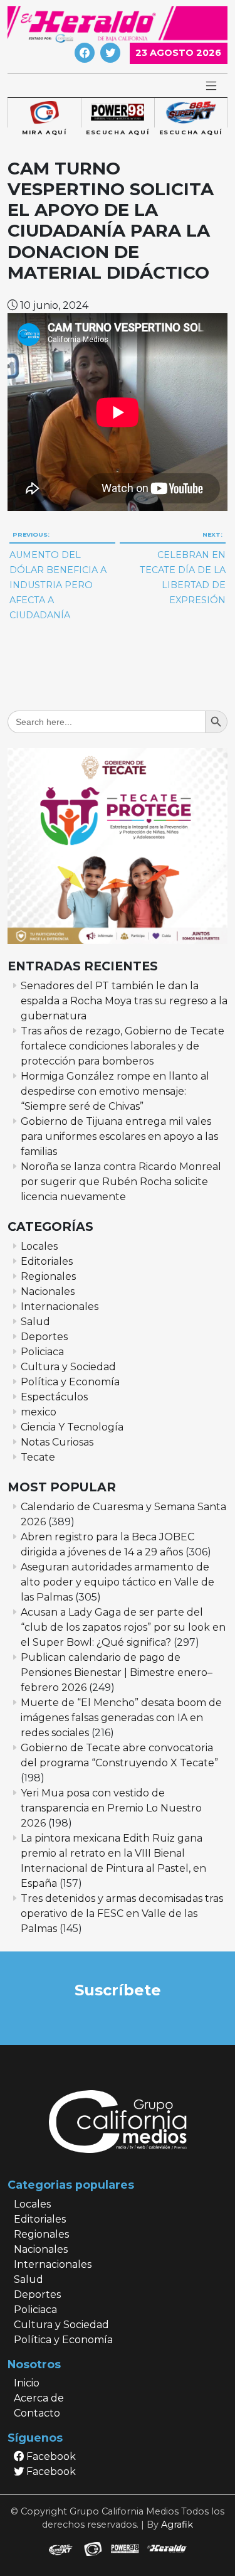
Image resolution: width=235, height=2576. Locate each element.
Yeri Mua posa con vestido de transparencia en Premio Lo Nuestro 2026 (111, 1808)
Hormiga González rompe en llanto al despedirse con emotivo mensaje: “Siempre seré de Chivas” (115, 1091)
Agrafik (177, 2525)
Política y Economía (70, 1382)
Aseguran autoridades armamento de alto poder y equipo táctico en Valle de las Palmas (118, 1582)
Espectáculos (54, 1397)
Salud (35, 1322)
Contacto (37, 2413)
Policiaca (42, 1352)
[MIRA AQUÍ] (44, 113)
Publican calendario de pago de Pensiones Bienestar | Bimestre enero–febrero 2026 (117, 1672)
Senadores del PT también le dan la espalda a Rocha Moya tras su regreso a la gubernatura (124, 1001)
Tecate (38, 1457)
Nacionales (48, 1291)
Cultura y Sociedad (68, 1367)
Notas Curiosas (57, 1442)
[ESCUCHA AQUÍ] (118, 113)
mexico (39, 1412)
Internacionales (60, 1307)
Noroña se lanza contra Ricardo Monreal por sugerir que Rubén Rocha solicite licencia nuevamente (121, 1182)
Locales (39, 1246)
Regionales (48, 1276)
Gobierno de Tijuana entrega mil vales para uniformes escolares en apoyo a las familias (119, 1136)
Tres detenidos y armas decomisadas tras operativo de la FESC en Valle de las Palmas (122, 1913)
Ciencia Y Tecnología (72, 1427)
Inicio (27, 2383)
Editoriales (47, 1261)
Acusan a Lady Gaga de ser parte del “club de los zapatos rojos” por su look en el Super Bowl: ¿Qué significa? (123, 1627)
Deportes (44, 1337)
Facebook (50, 2456)
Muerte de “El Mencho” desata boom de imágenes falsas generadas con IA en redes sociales (121, 1718)
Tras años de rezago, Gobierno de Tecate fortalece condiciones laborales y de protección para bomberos (123, 1046)
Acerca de (39, 2398)
